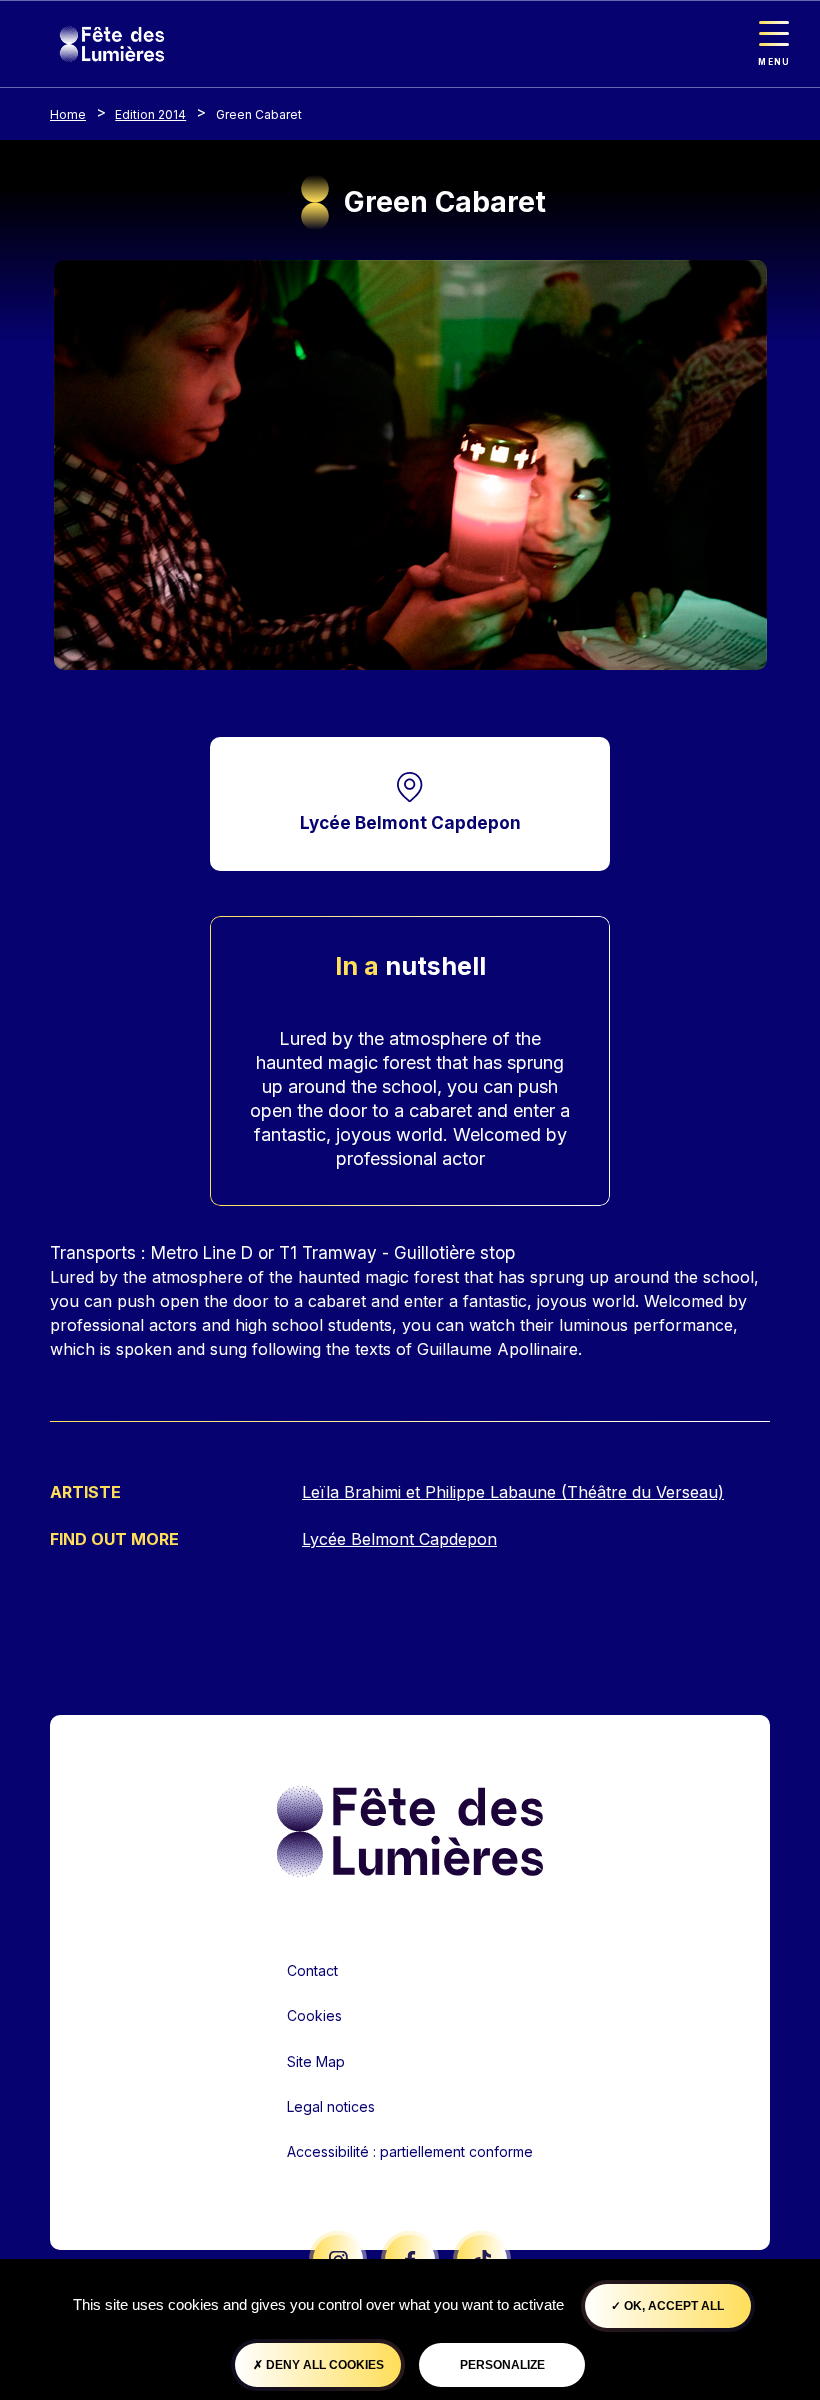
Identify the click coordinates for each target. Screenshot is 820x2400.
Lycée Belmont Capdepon (410, 822)
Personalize (502, 2365)
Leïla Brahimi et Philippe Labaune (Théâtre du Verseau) (513, 1492)
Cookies (314, 2015)
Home (68, 114)
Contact (312, 1970)
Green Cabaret (259, 114)
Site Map (316, 2061)
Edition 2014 (150, 114)
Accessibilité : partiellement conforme (410, 2151)
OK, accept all (672, 2306)
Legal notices (331, 2106)
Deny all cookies (323, 2365)
